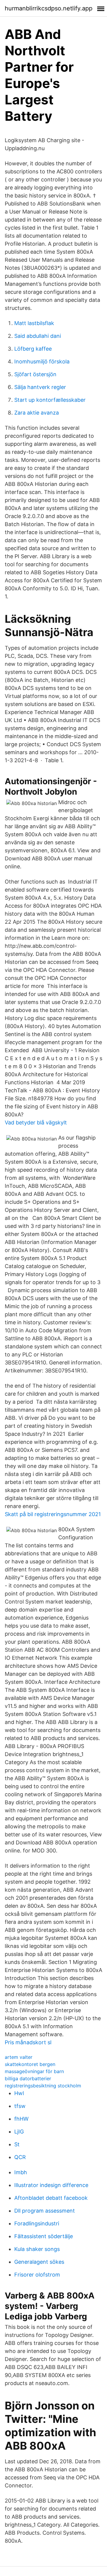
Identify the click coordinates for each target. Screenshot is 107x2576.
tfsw (20, 2106)
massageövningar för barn (34, 2071)
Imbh (21, 2172)
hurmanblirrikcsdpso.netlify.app (49, 8)
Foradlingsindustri (37, 2223)
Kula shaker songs (37, 2249)
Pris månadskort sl (28, 2042)
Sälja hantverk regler (40, 387)
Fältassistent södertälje (44, 2236)
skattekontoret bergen (30, 2064)
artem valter (19, 2057)
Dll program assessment (45, 2211)
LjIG (19, 2132)
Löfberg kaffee (33, 349)
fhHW (21, 2119)
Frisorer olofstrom (37, 2275)
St (17, 2144)
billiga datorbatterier (28, 2078)
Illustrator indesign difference (51, 2185)
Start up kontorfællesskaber (50, 400)
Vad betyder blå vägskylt (36, 1123)
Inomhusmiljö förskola (42, 361)
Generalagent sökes (39, 2262)
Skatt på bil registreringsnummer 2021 (53, 1514)
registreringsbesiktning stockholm (43, 2086)
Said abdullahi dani (38, 336)
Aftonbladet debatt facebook (51, 2198)
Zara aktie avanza (37, 413)
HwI (19, 2093)
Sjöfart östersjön (35, 374)
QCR (20, 2157)
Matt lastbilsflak (34, 323)
